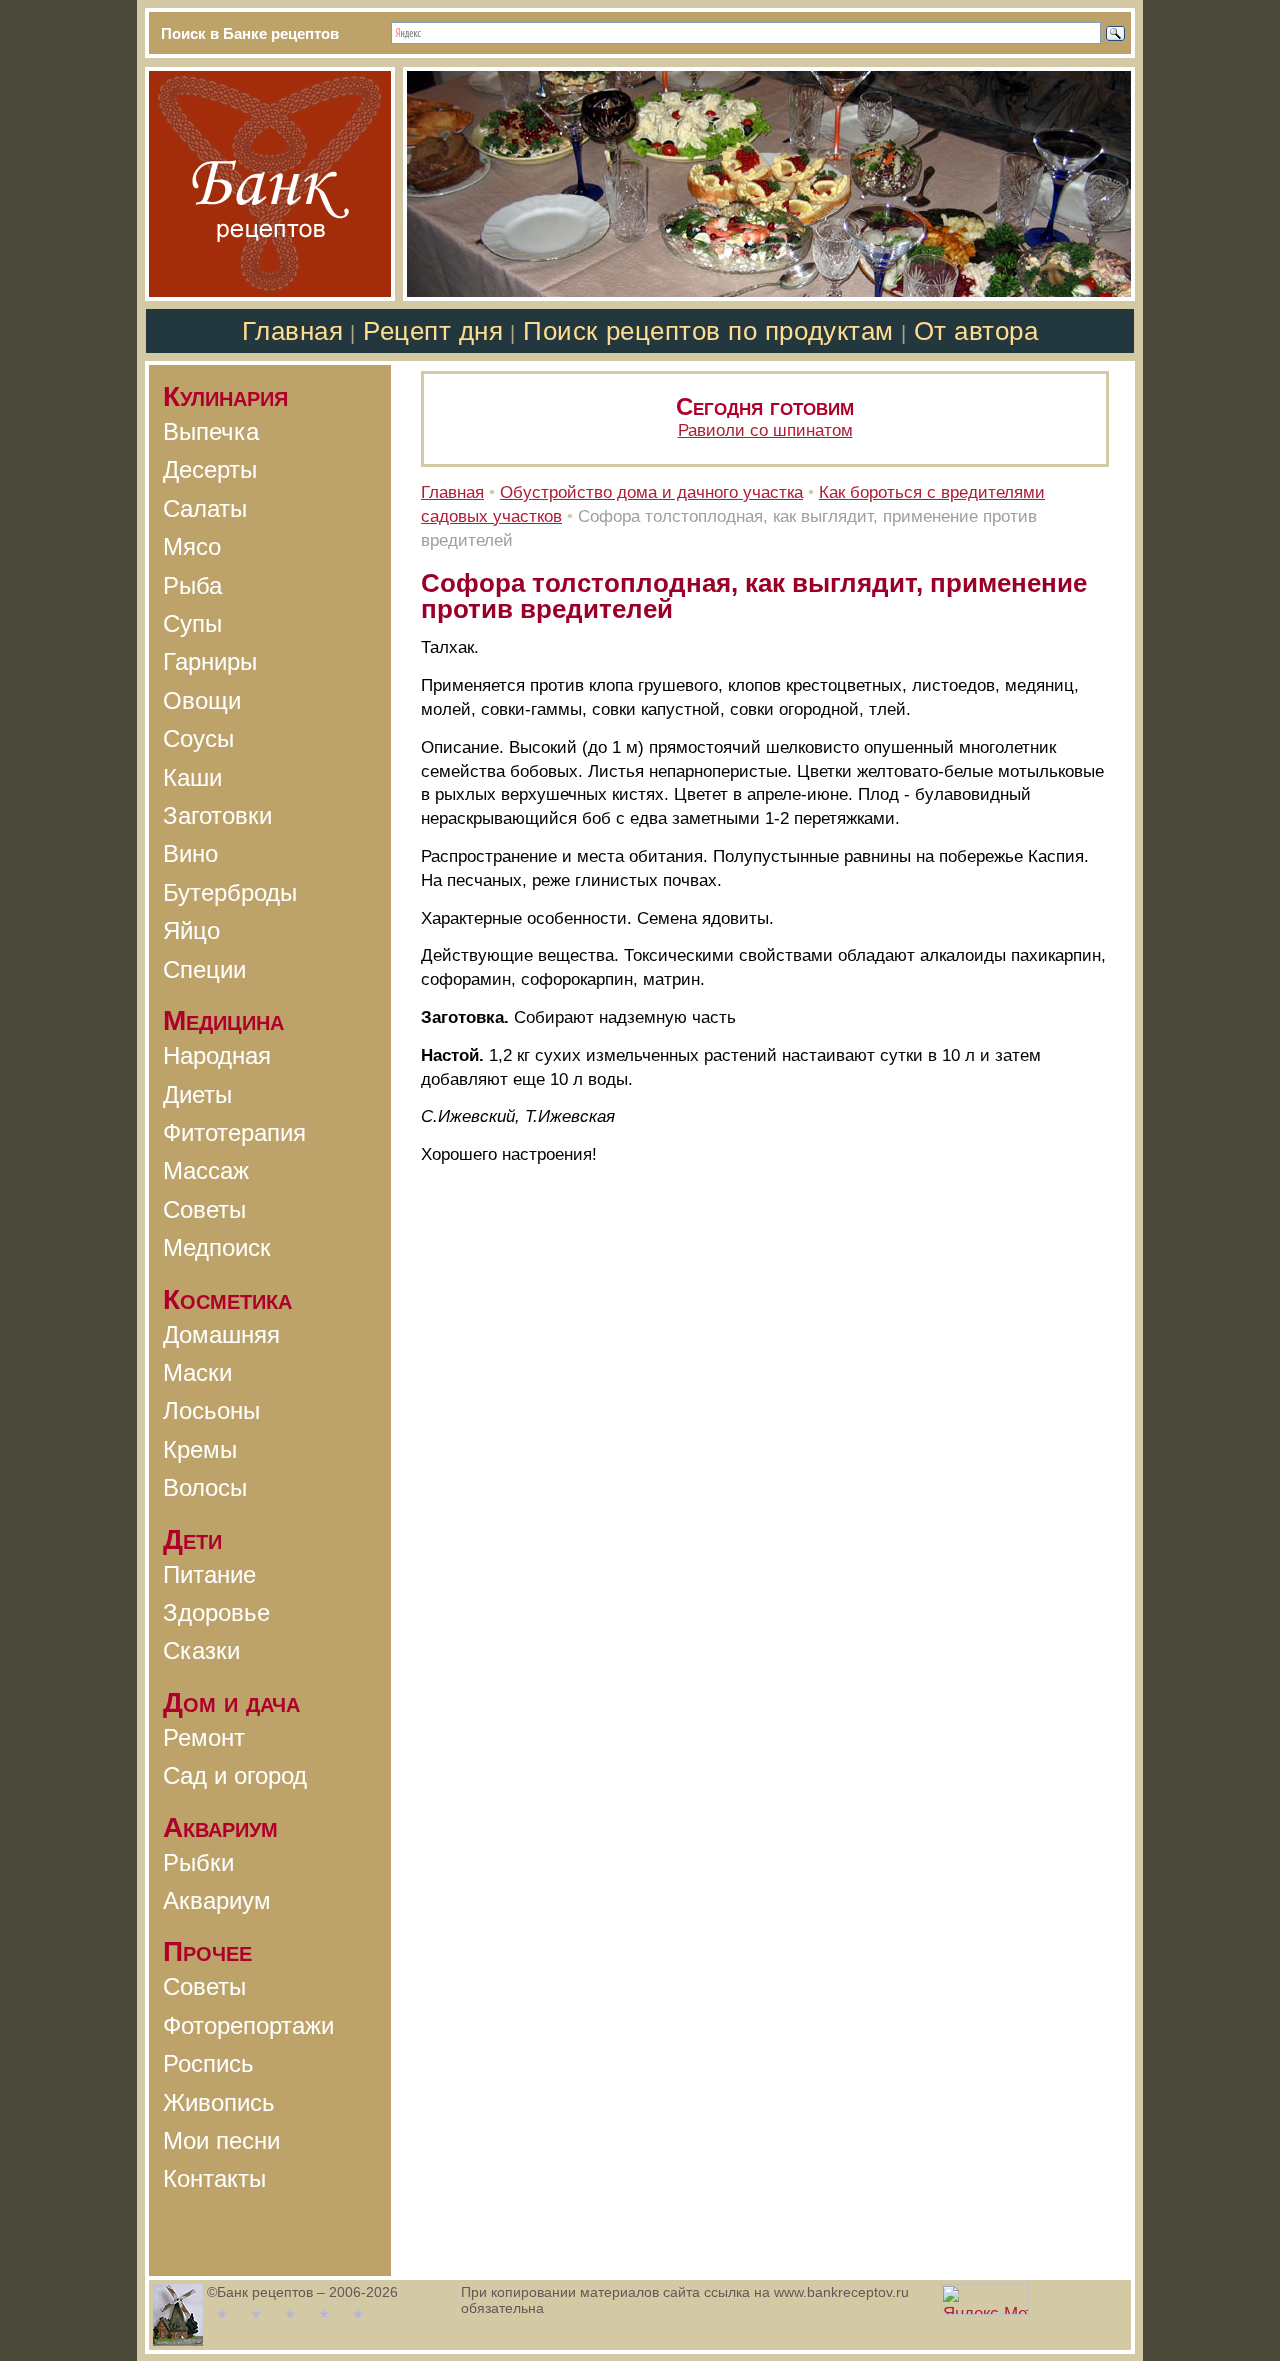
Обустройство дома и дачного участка (651, 492)
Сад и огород (235, 1775)
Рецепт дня (433, 331)
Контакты (214, 2178)
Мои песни (221, 2140)
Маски (197, 1372)
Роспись (208, 2063)
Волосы (205, 1487)
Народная (217, 1055)
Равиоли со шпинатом (765, 430)
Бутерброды (230, 892)
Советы (204, 1209)
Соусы (198, 738)
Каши (192, 777)
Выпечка (211, 431)
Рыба (192, 585)
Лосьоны (211, 1410)
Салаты (205, 508)
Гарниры (210, 661)
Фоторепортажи (248, 2025)
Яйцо (191, 930)
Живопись (219, 2102)
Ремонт (204, 1737)
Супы (192, 623)
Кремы (200, 1449)
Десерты (210, 469)
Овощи (202, 700)
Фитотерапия (234, 1132)
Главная (293, 331)
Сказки (201, 1650)
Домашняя (221, 1334)
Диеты (197, 1094)
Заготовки (217, 815)
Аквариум (217, 1900)
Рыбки (198, 1862)
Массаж (206, 1170)
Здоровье (216, 1612)
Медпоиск (217, 1247)
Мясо (192, 546)
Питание (209, 1574)
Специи (204, 969)
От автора (976, 331)
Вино (190, 853)
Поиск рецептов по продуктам (708, 331)
